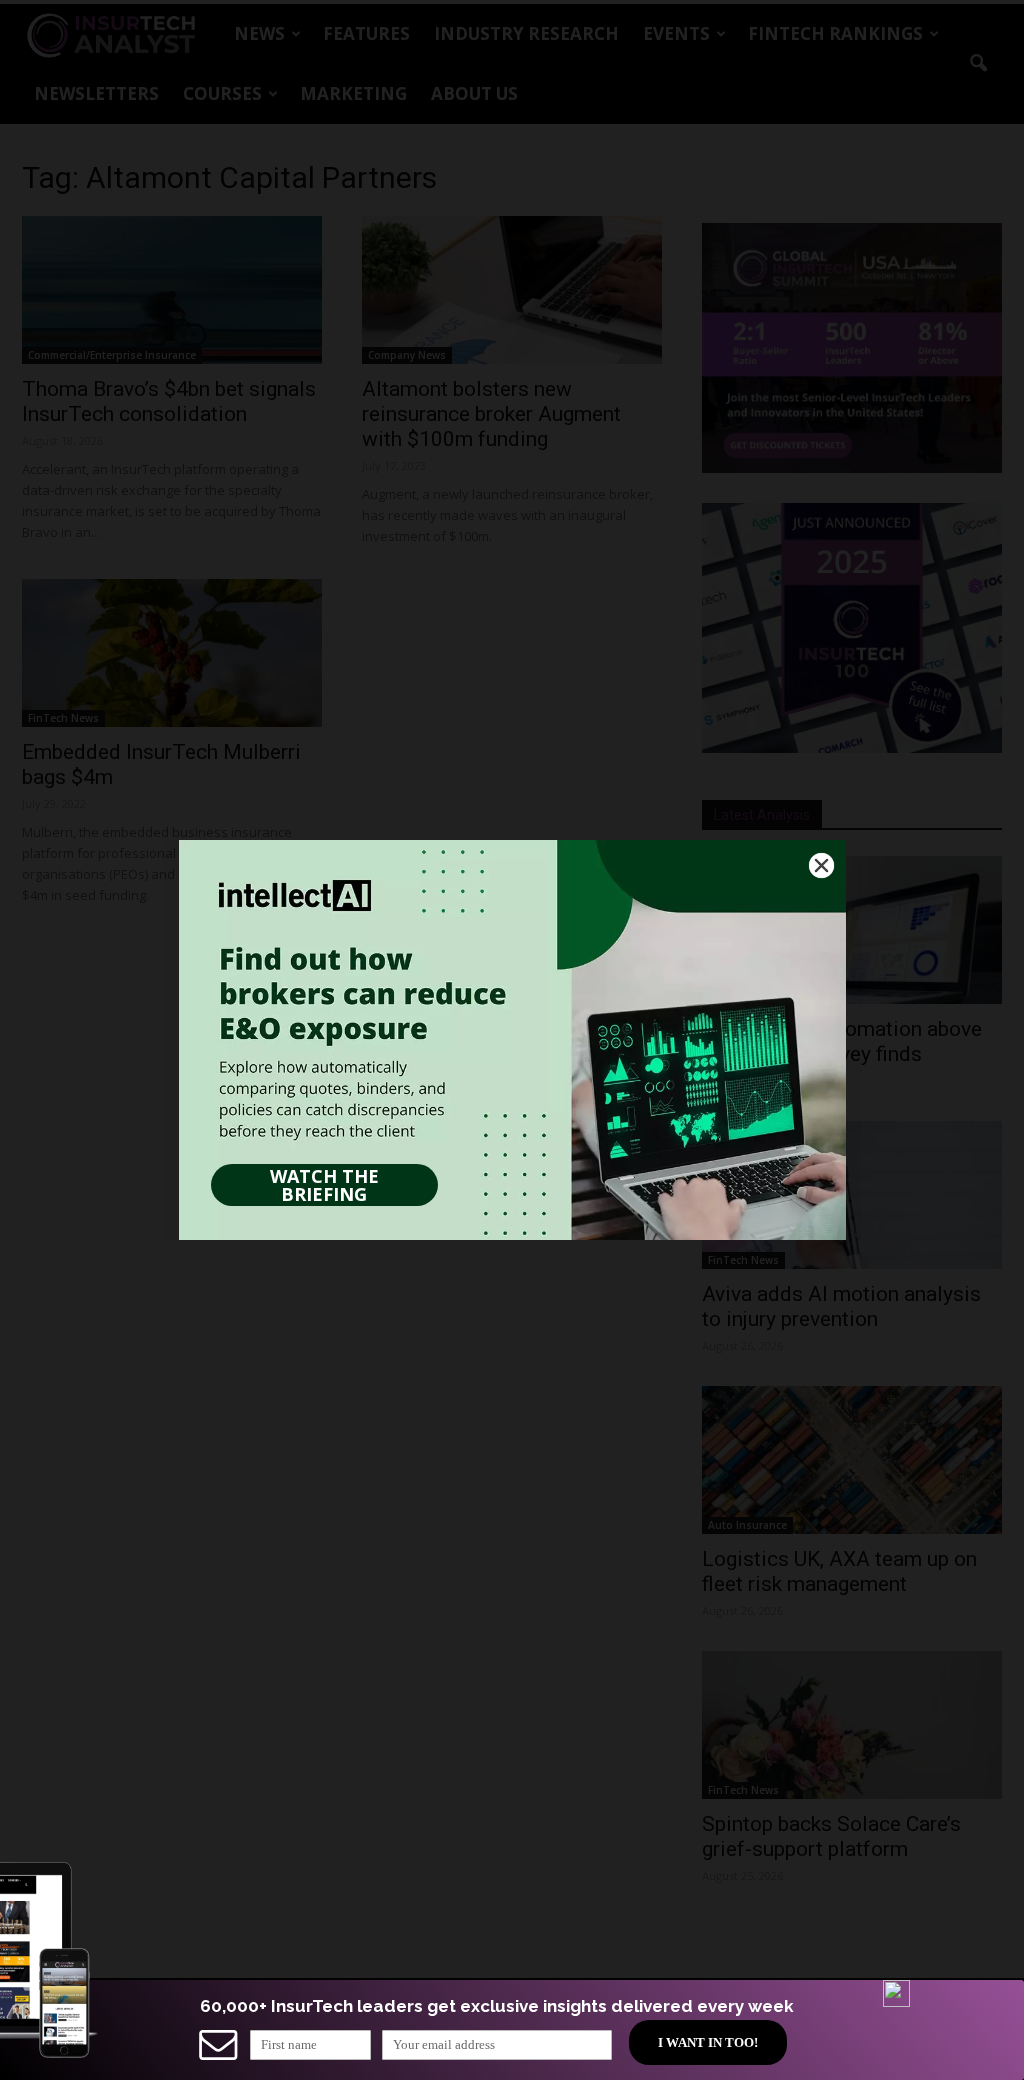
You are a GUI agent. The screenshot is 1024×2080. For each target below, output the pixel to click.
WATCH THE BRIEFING (324, 1185)
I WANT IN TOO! (708, 2042)
